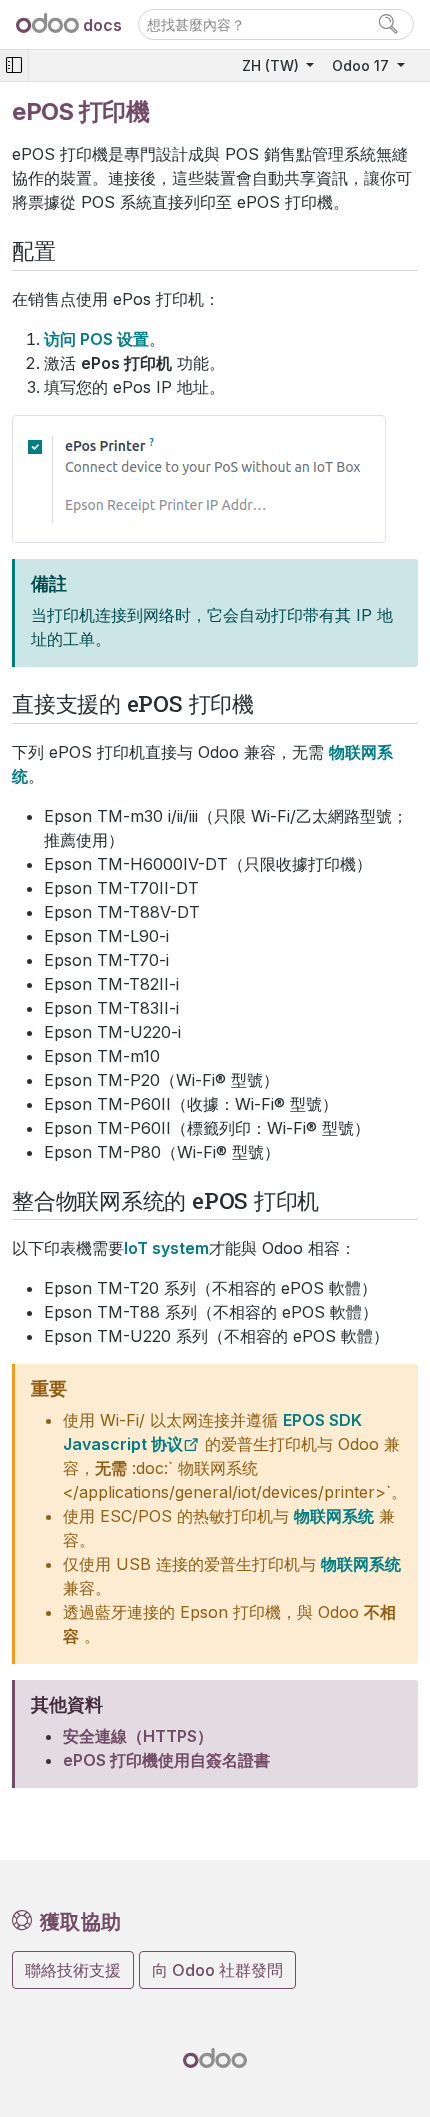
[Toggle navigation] (14, 65)
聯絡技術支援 (73, 1970)
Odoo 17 (362, 65)
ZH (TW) (272, 65)
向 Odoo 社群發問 (217, 1970)
